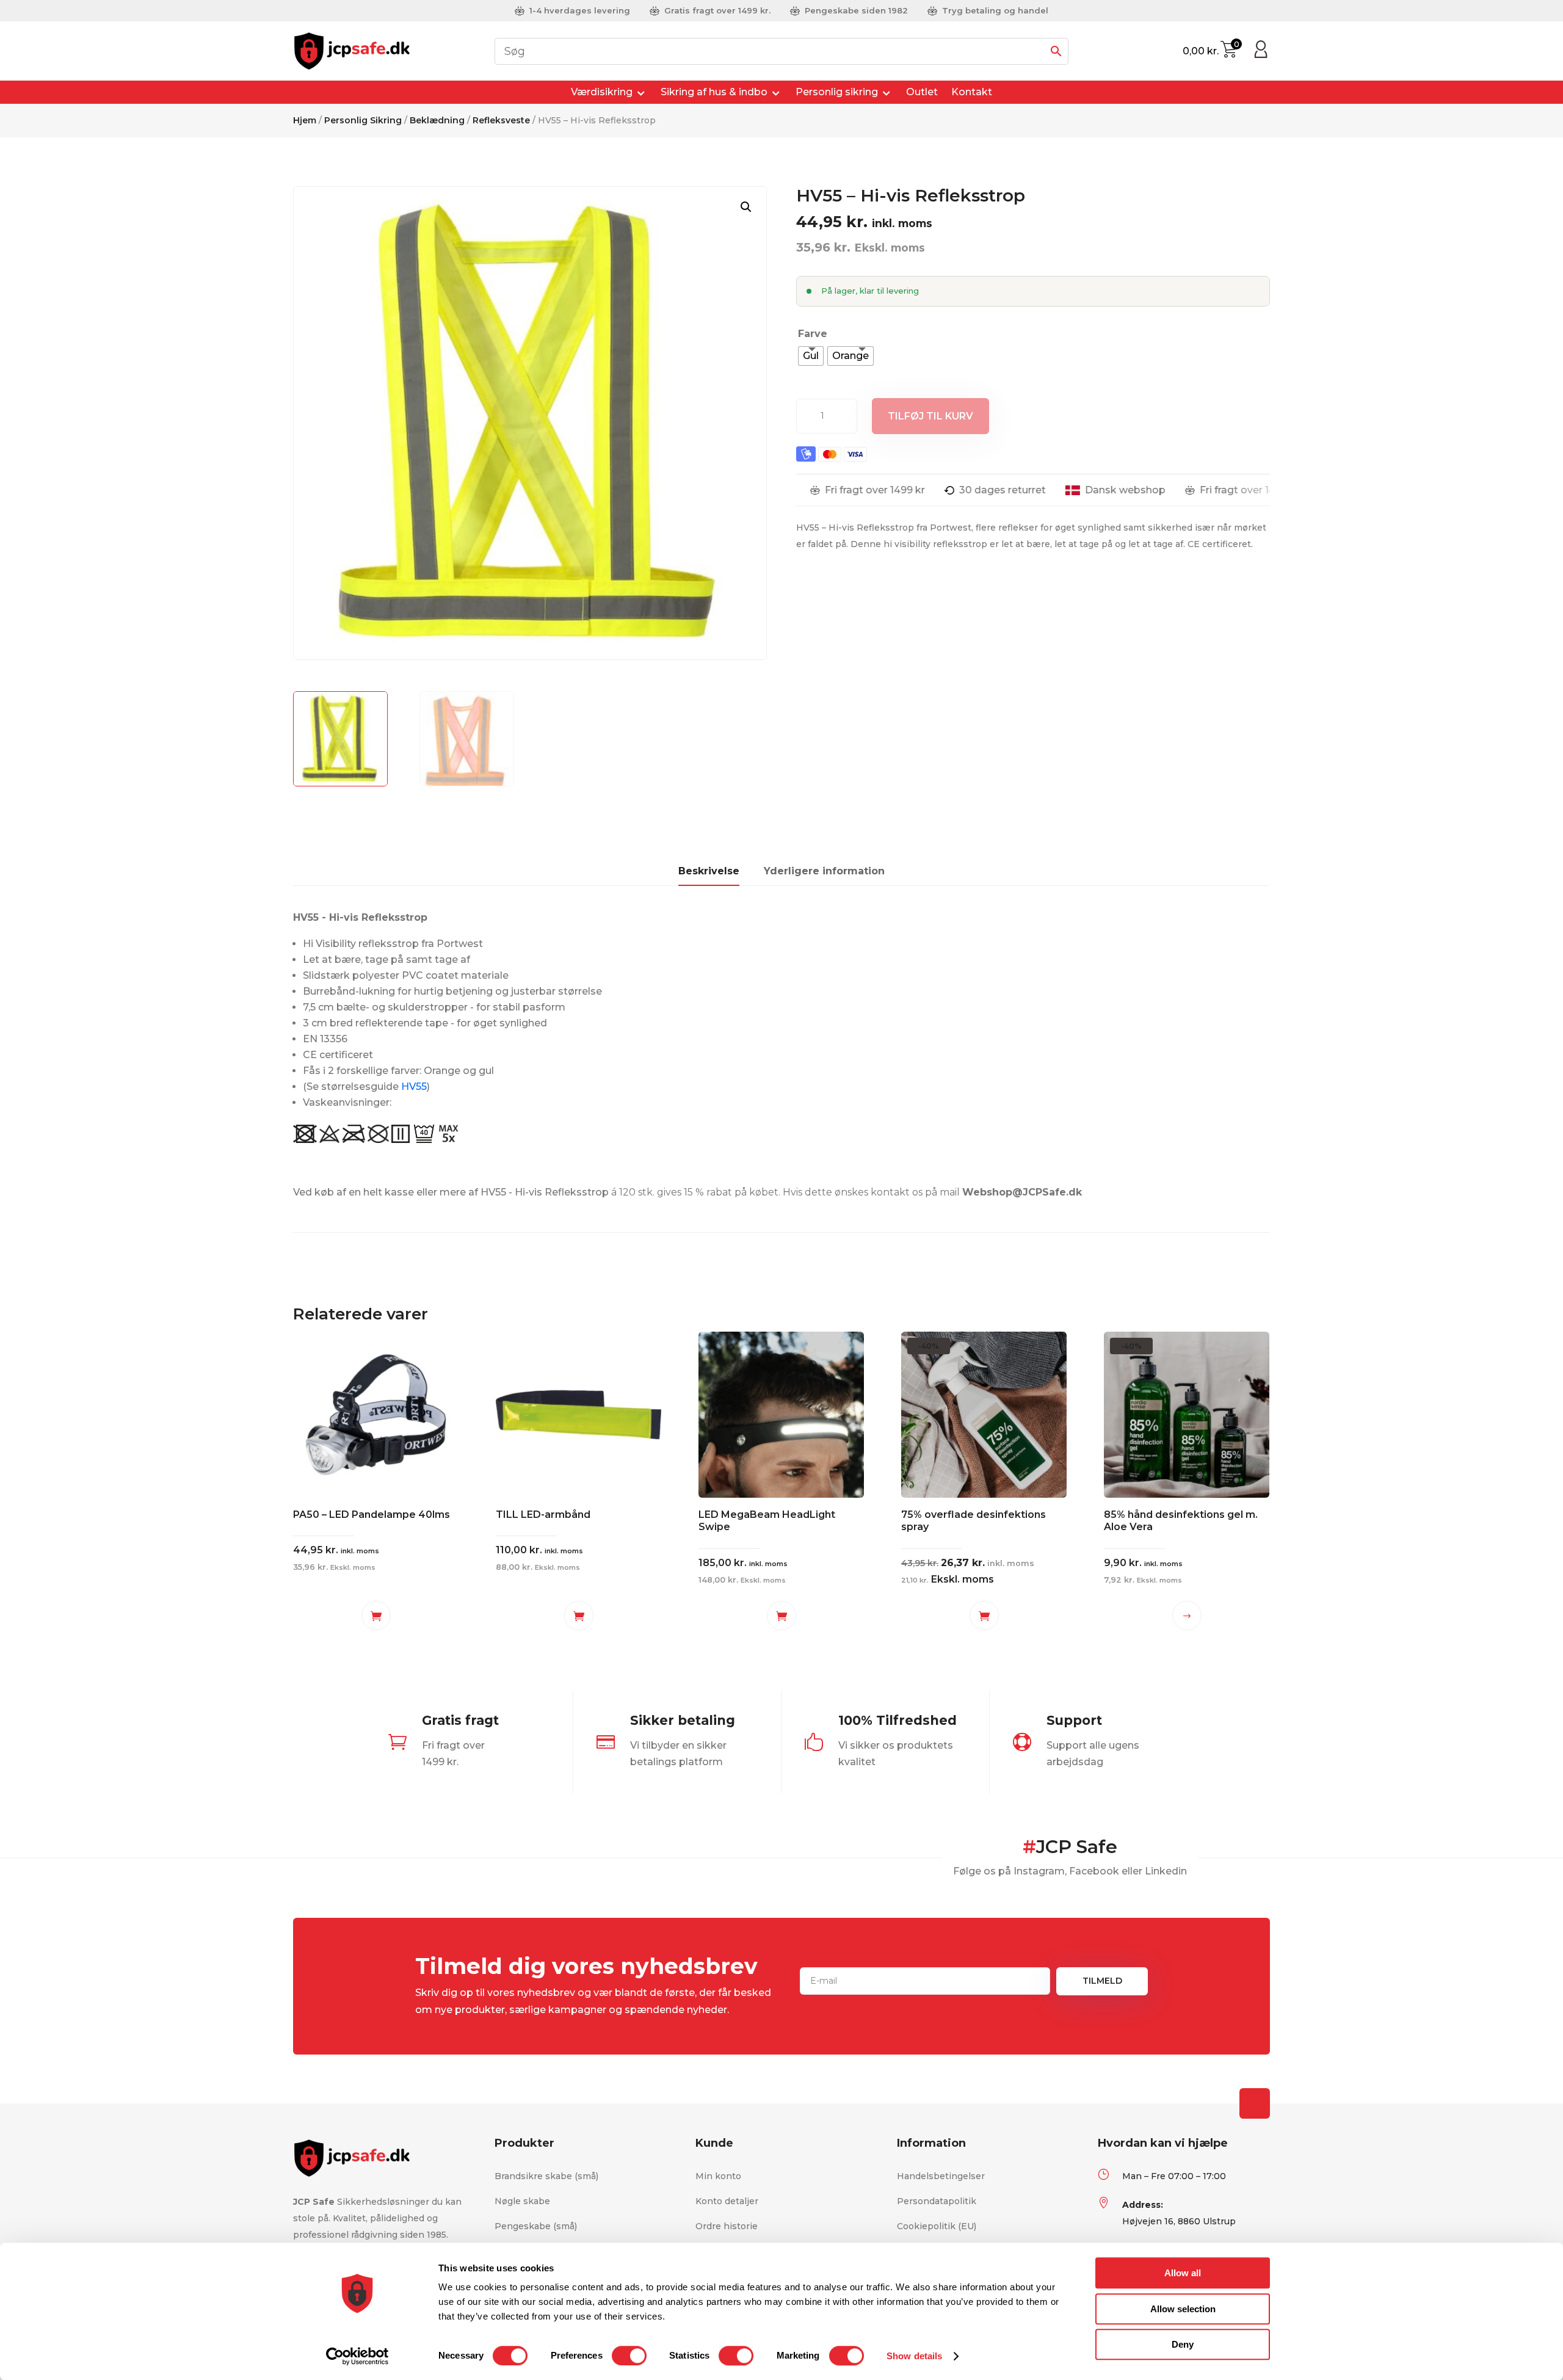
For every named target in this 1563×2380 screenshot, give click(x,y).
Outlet (922, 92)
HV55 (414, 1087)
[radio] (811, 356)
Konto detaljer (727, 2201)
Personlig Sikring (363, 120)
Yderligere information (824, 871)
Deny (1183, 2344)
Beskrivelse (709, 871)
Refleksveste (501, 120)
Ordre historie (727, 2226)
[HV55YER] (1261, 54)
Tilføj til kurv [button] (376, 1616)
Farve (813, 334)
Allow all (1183, 2273)
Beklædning (437, 120)
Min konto (718, 2176)
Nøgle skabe (522, 2201)
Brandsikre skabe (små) (546, 2176)
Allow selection (1183, 2309)
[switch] (629, 2356)
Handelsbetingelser (941, 2176)
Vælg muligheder (1187, 1616)
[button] (746, 207)
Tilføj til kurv (930, 416)
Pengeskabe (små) (536, 2226)
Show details (914, 2356)
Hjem (305, 120)
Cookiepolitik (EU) (937, 2226)
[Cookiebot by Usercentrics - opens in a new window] (357, 2356)
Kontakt (972, 92)
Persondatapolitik (937, 2201)
